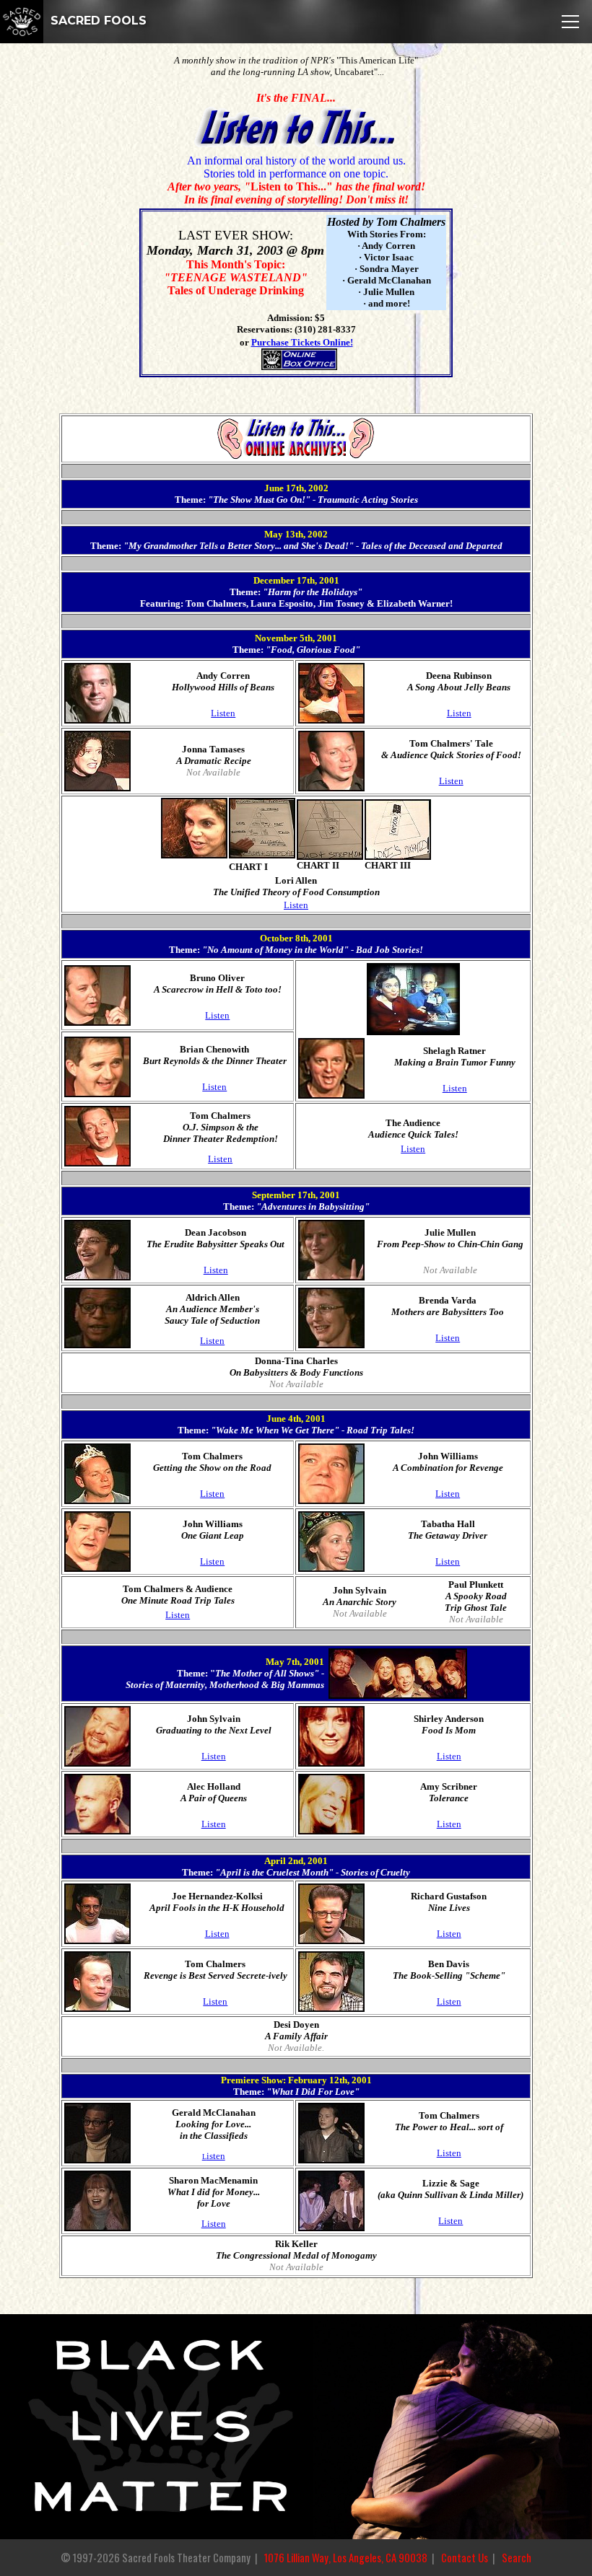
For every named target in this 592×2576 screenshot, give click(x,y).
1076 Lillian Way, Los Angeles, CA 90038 (346, 2558)
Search (517, 2558)
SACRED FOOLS (97, 21)
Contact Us (465, 2558)
